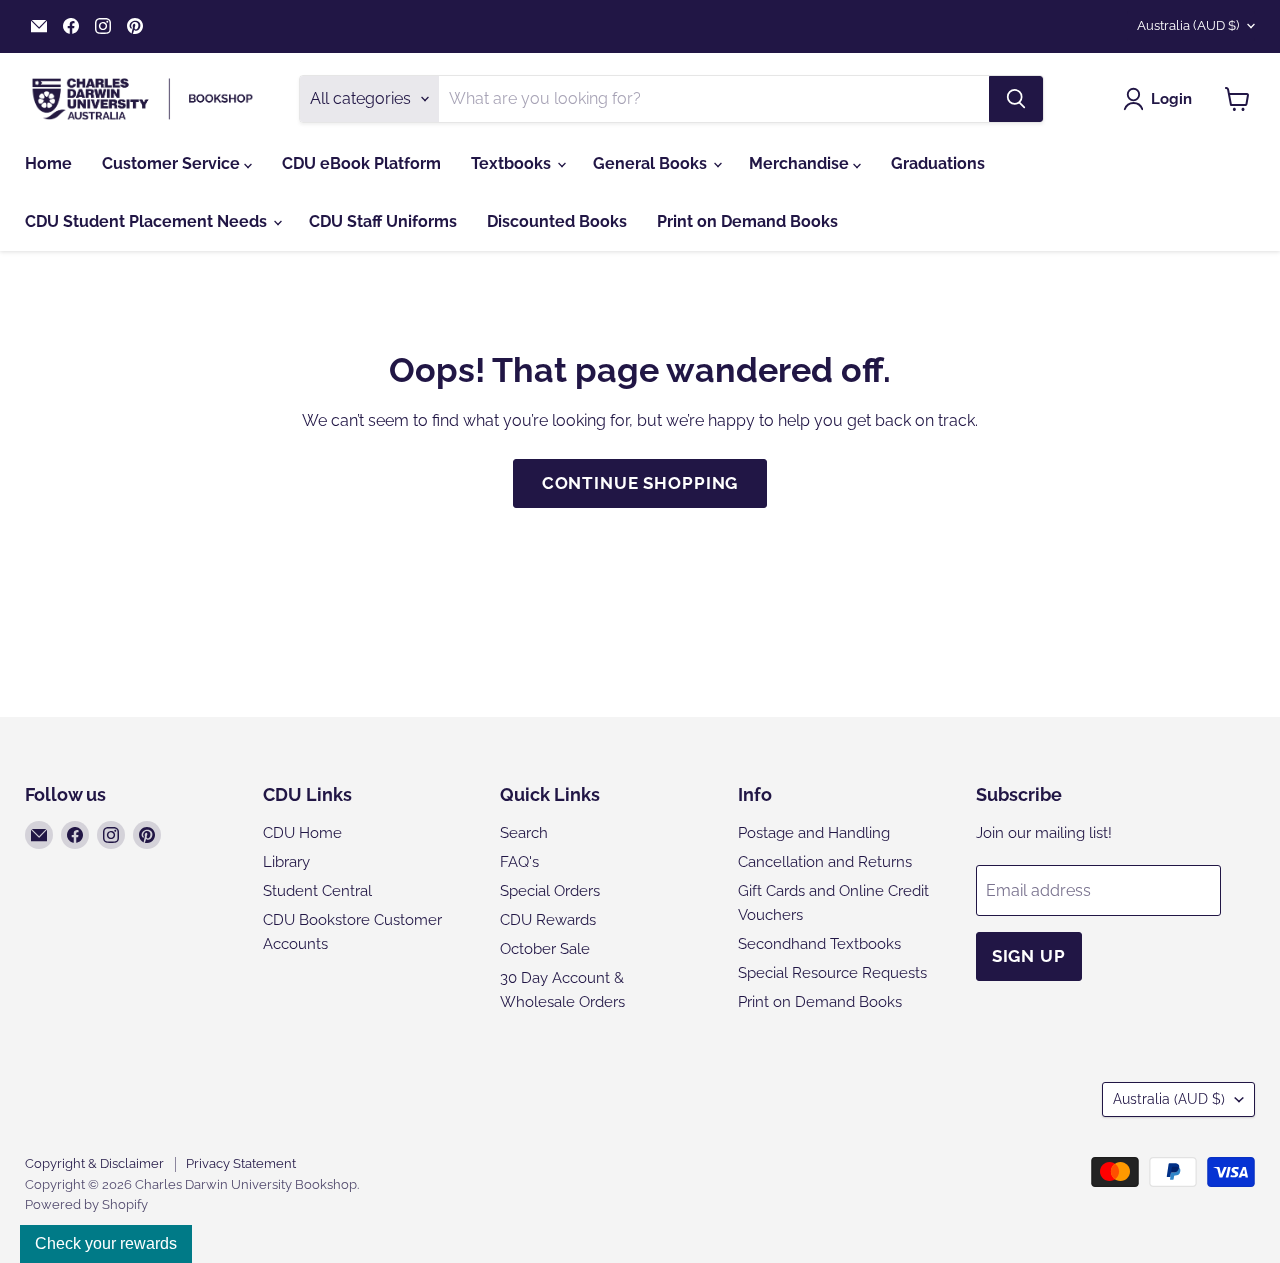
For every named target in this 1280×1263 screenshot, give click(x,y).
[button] (1161, 99)
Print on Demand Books (747, 221)
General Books (652, 163)
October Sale (545, 949)
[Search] (1016, 99)
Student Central (317, 891)
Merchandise (801, 163)
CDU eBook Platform (361, 163)
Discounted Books (557, 221)
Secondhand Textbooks (819, 944)
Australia (1188, 25)
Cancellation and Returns (825, 862)
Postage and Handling (814, 833)
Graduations (938, 163)
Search (524, 833)
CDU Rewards (548, 920)
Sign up (1029, 956)
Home (48, 163)
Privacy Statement (241, 1163)
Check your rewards (106, 1243)
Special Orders (550, 891)
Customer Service (173, 163)
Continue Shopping (640, 483)
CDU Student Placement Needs (148, 221)
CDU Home (302, 833)
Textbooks (513, 163)
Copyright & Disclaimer (94, 1163)
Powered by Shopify (86, 1204)
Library (286, 862)
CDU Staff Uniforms (383, 221)
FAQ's (519, 862)
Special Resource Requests (832, 973)
